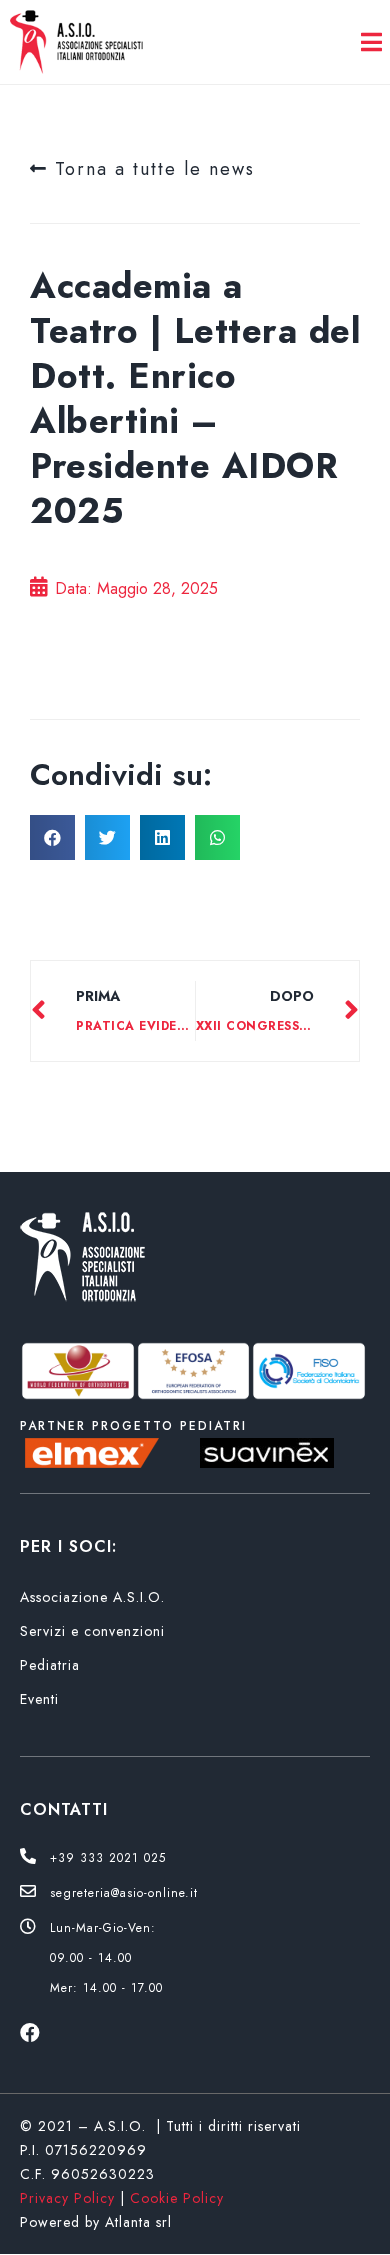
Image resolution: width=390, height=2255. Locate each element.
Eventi (39, 1699)
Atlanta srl (138, 2222)
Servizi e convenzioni (92, 1631)
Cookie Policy (177, 2198)
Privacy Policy (67, 2198)
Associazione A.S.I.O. (92, 1597)
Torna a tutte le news (151, 169)
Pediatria (50, 1665)
